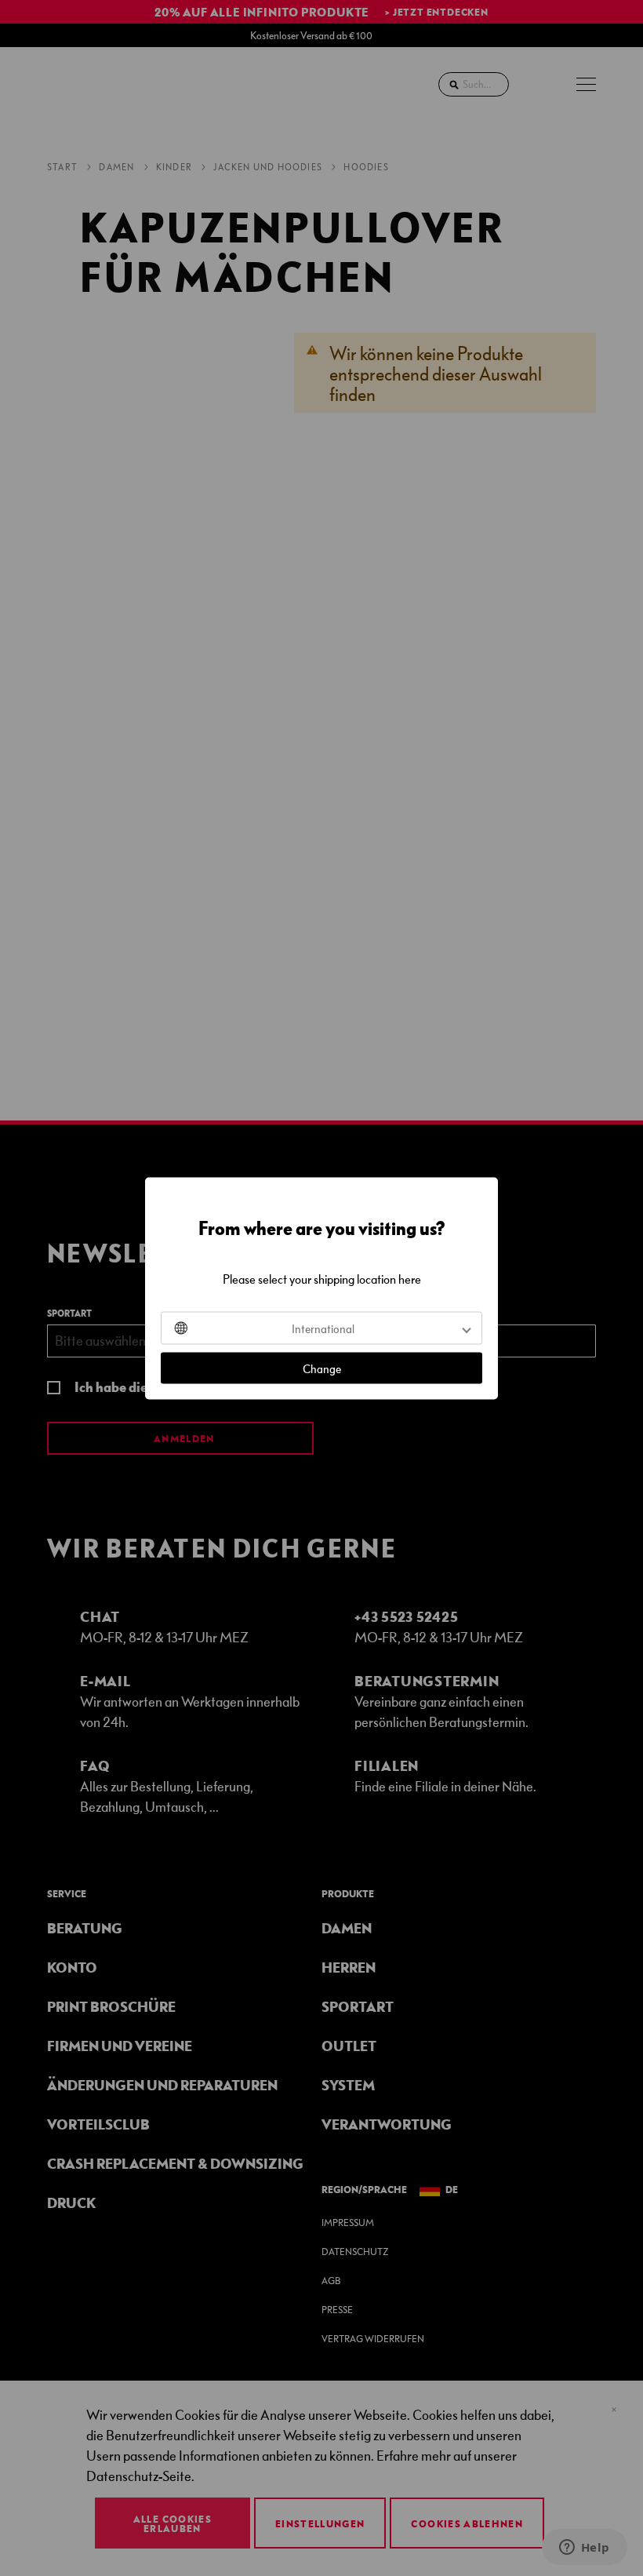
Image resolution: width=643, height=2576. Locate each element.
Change (322, 1368)
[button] (321, 1328)
